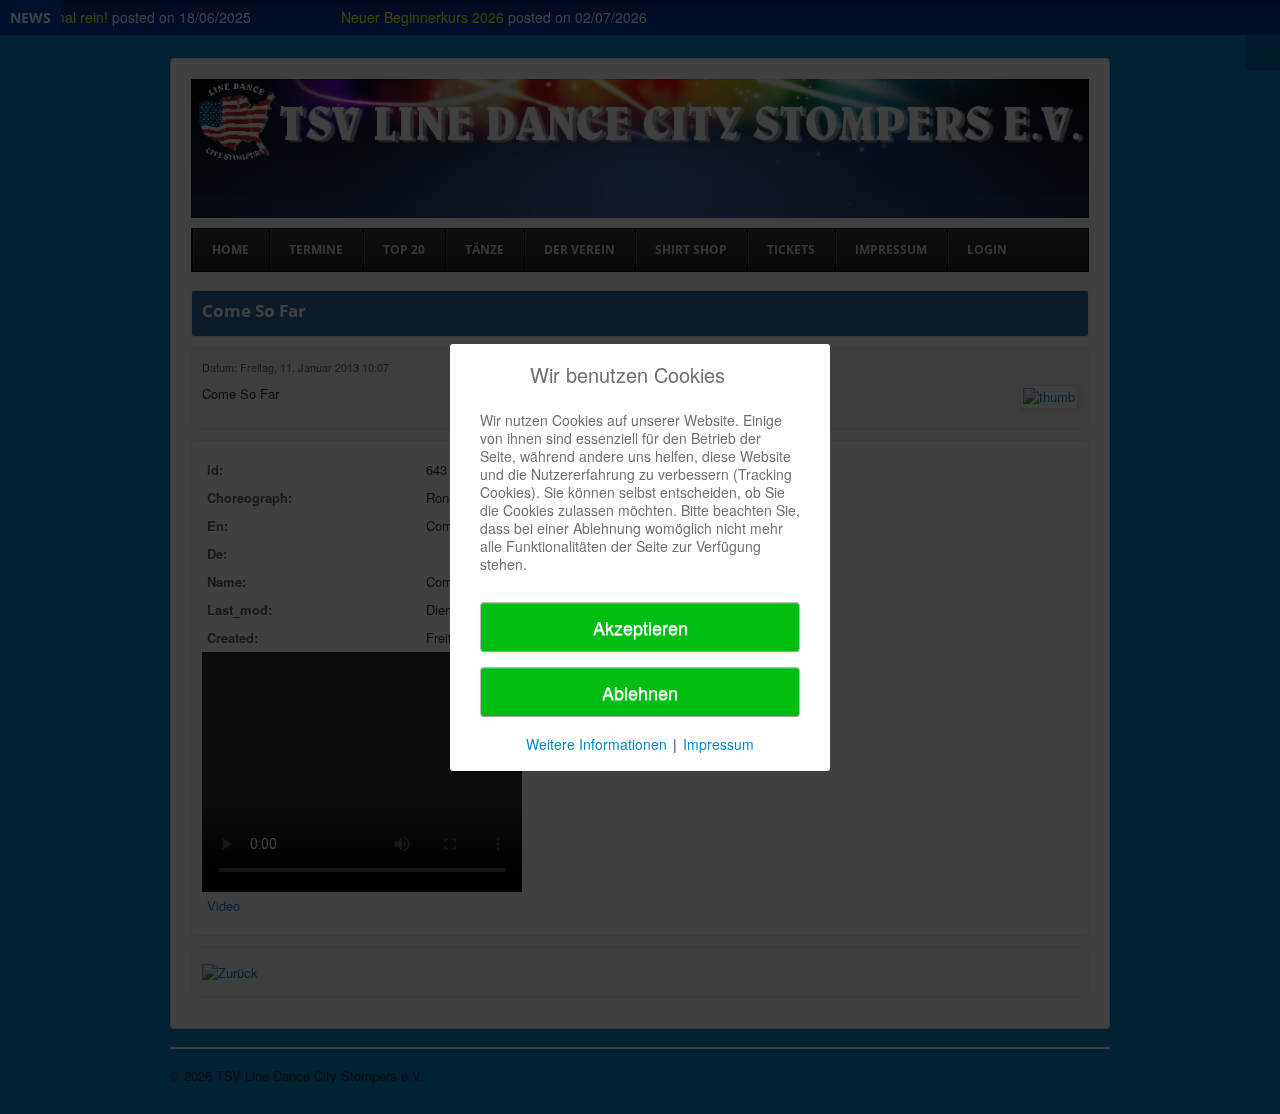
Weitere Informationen (596, 744)
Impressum (718, 744)
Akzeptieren (640, 627)
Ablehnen (640, 692)
